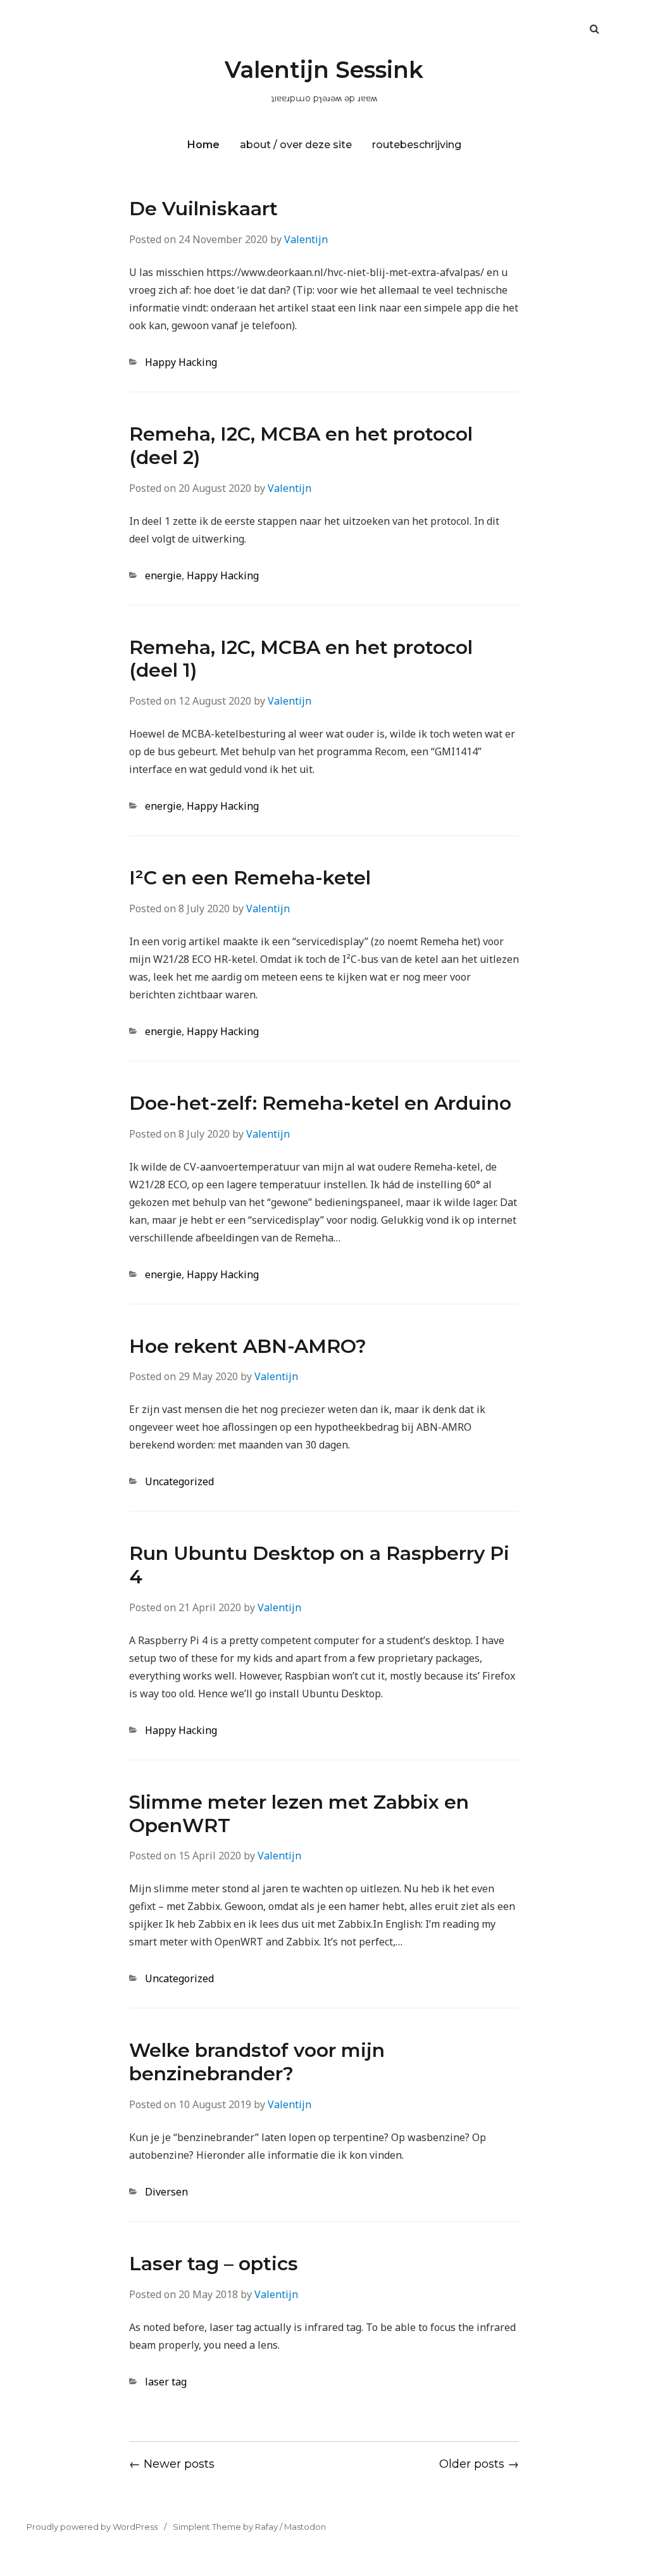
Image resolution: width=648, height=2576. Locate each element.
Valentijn (306, 239)
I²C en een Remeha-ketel (250, 878)
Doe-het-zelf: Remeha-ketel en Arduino (320, 1103)
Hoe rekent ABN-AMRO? (248, 1346)
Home (203, 145)
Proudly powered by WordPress (92, 2527)
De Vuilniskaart (203, 209)
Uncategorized (179, 1481)
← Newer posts (172, 2464)
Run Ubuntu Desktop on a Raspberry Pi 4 (319, 1565)
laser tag (166, 2382)
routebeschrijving (417, 145)
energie (163, 575)
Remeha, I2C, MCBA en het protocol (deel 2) (301, 446)
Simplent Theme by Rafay (225, 2527)
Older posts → (479, 2464)
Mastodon (305, 2527)
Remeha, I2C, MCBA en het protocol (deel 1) (301, 659)
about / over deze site (296, 145)
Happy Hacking (181, 362)
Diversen (166, 2192)
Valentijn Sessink (324, 70)
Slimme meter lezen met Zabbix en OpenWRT (299, 1814)
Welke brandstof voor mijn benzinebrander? (257, 2062)
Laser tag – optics (214, 2264)
